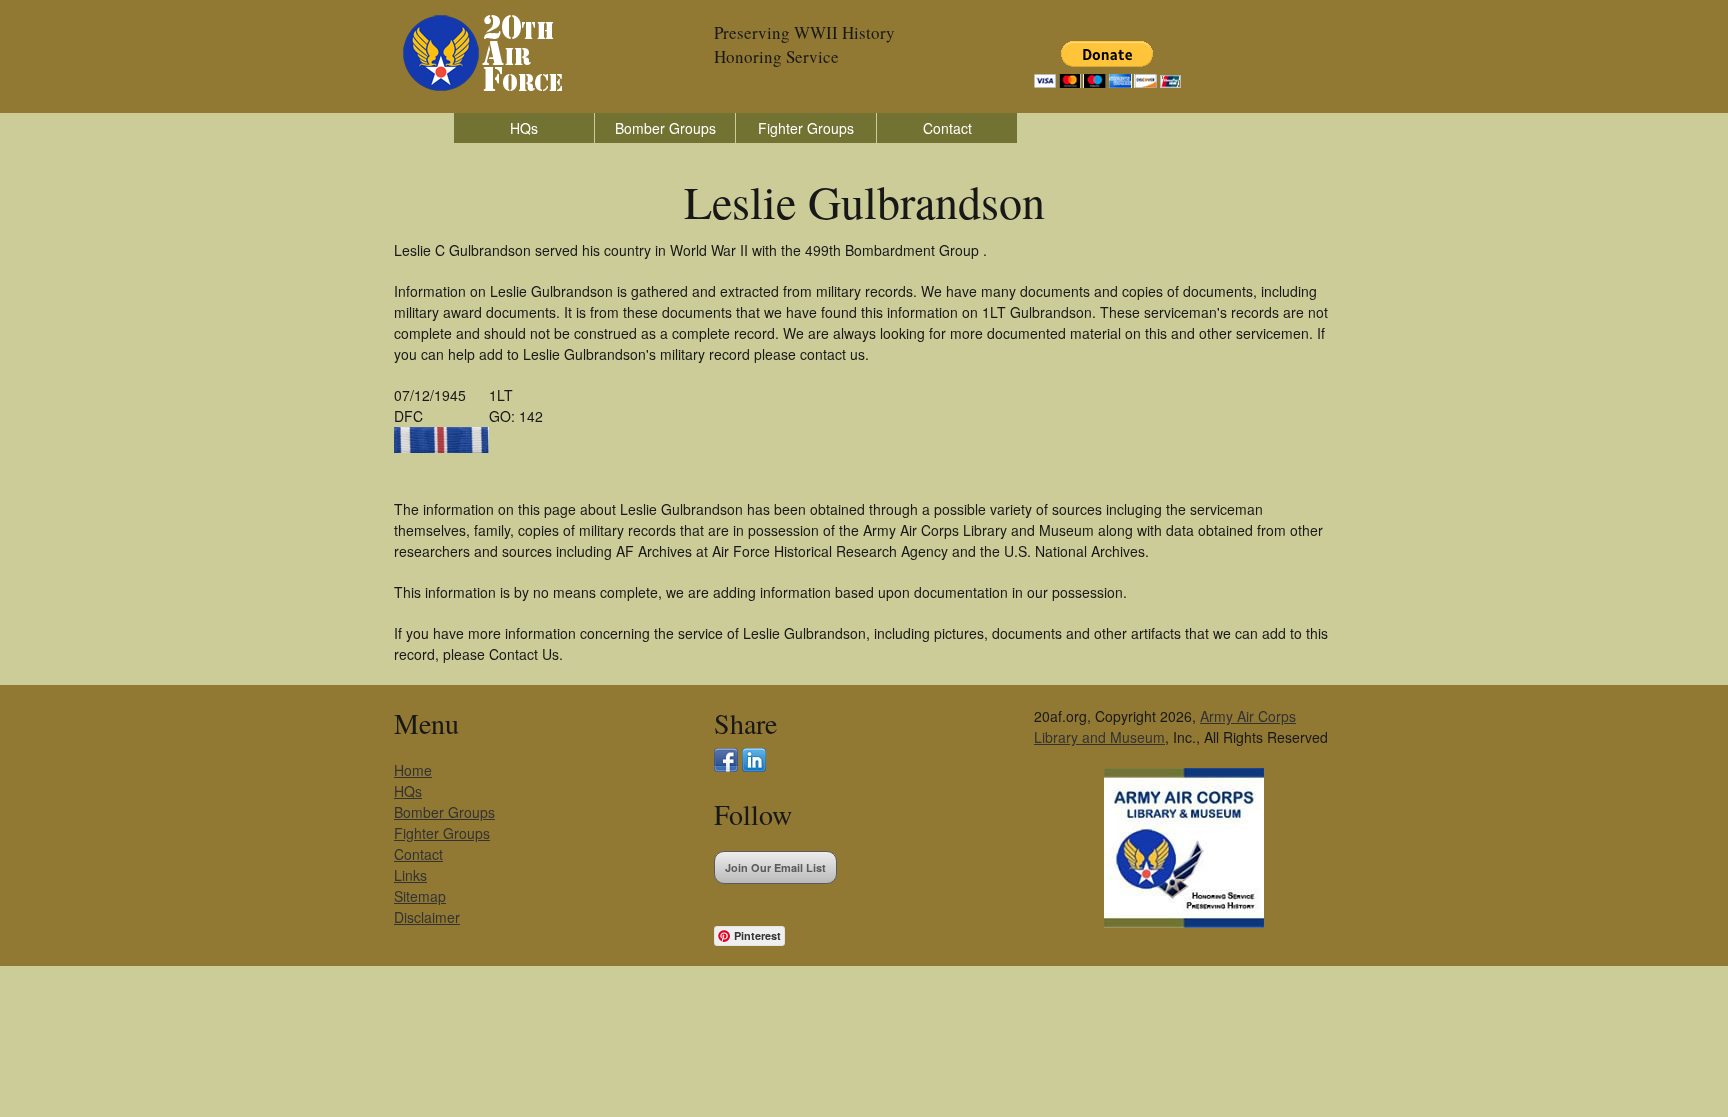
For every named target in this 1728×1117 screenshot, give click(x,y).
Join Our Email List (775, 867)
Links (410, 875)
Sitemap (420, 896)
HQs (524, 128)
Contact (947, 128)
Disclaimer (427, 917)
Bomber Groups (665, 128)
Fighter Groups (806, 128)
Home (413, 770)
